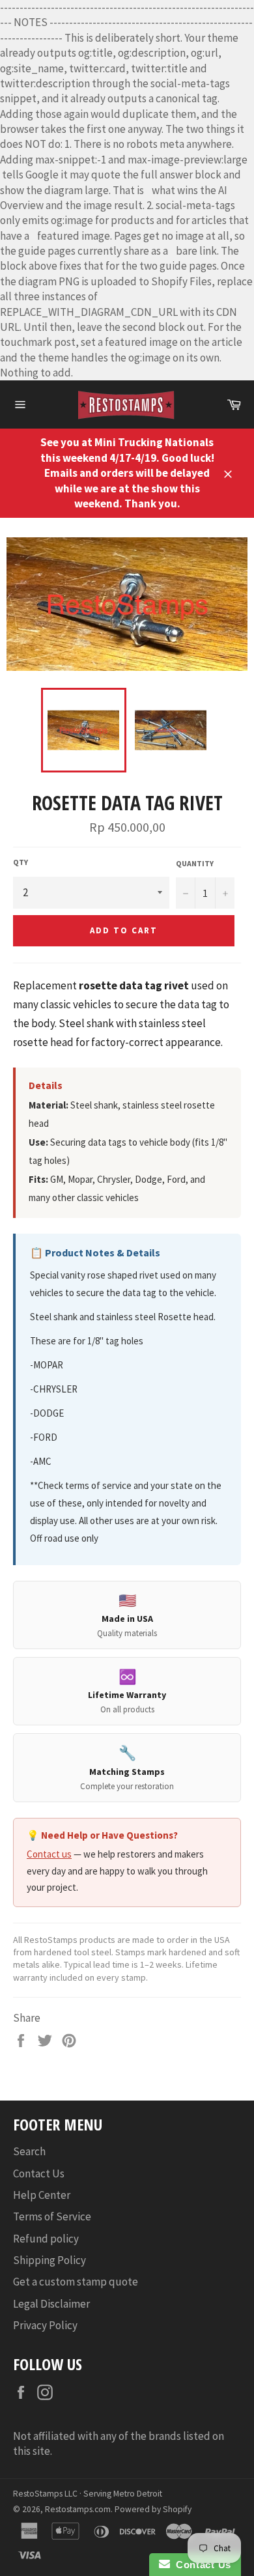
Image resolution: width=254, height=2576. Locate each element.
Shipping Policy (49, 2260)
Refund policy (46, 2239)
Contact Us (39, 2173)
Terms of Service (52, 2216)
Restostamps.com (78, 2509)
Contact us (49, 1854)
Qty (21, 862)
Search (29, 2151)
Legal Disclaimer (51, 2304)
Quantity (195, 863)
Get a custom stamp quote (76, 2282)
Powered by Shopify (153, 2509)
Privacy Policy (45, 2325)
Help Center (42, 2195)
